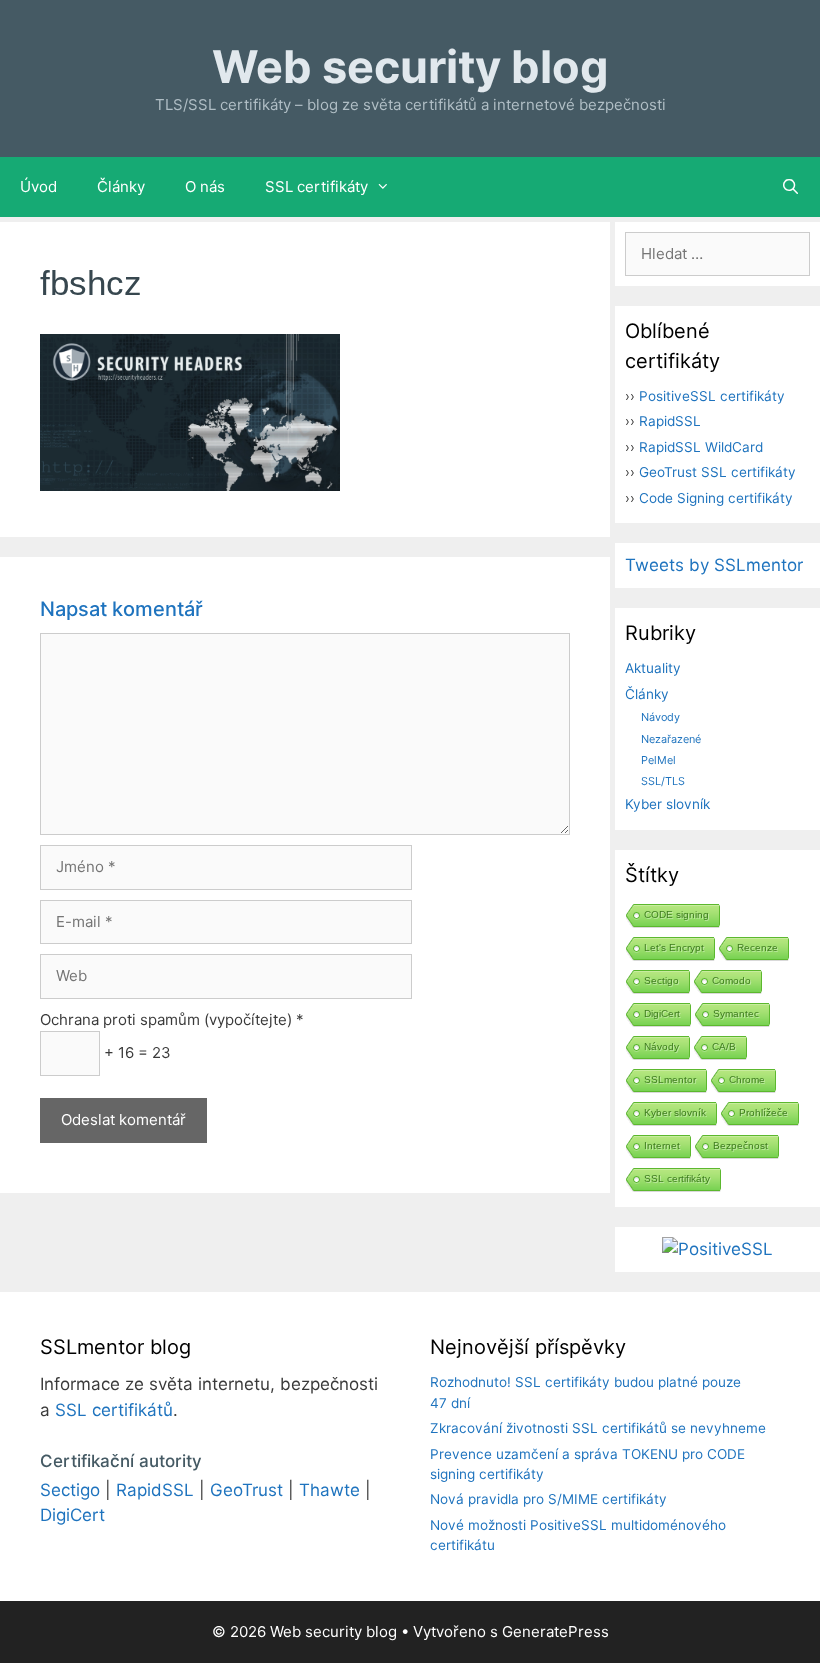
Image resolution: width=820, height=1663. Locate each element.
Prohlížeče (763, 1112)
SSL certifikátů (114, 1410)
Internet (662, 1145)
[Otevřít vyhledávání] (790, 187)
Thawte (329, 1490)
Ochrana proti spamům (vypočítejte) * (172, 1019)
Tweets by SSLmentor (714, 565)
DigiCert (662, 1013)
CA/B (724, 1046)
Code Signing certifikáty (716, 498)
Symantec (736, 1013)
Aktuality (653, 668)
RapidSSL (670, 421)
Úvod (38, 186)
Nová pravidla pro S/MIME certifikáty (548, 1499)
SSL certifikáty (316, 186)
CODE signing (676, 914)
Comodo (731, 980)
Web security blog (410, 66)
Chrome (747, 1079)
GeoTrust (246, 1490)
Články (121, 186)
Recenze (757, 947)
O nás (205, 186)
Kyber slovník (667, 804)
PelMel (658, 760)
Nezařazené (671, 739)
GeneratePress (555, 1631)
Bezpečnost (740, 1145)
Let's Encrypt (674, 947)
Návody (660, 717)
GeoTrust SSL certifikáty (717, 472)
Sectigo (661, 980)
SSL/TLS (663, 781)
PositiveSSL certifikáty (712, 396)
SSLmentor (670, 1079)
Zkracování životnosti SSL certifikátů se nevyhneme (598, 1428)
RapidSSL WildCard (701, 447)
